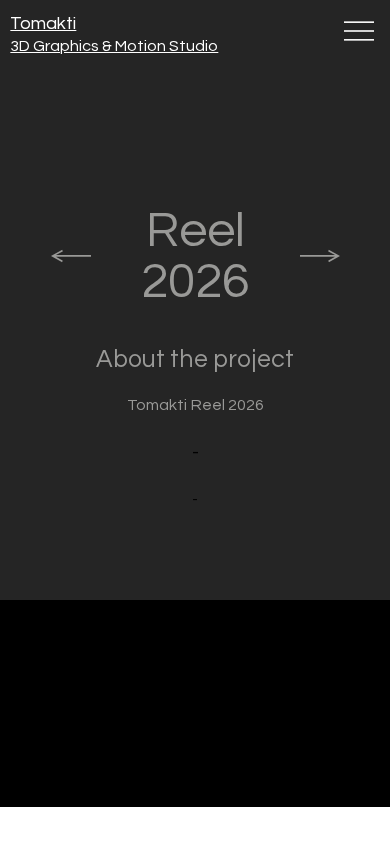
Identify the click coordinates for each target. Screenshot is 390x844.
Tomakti (43, 23)
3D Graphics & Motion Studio (114, 46)
